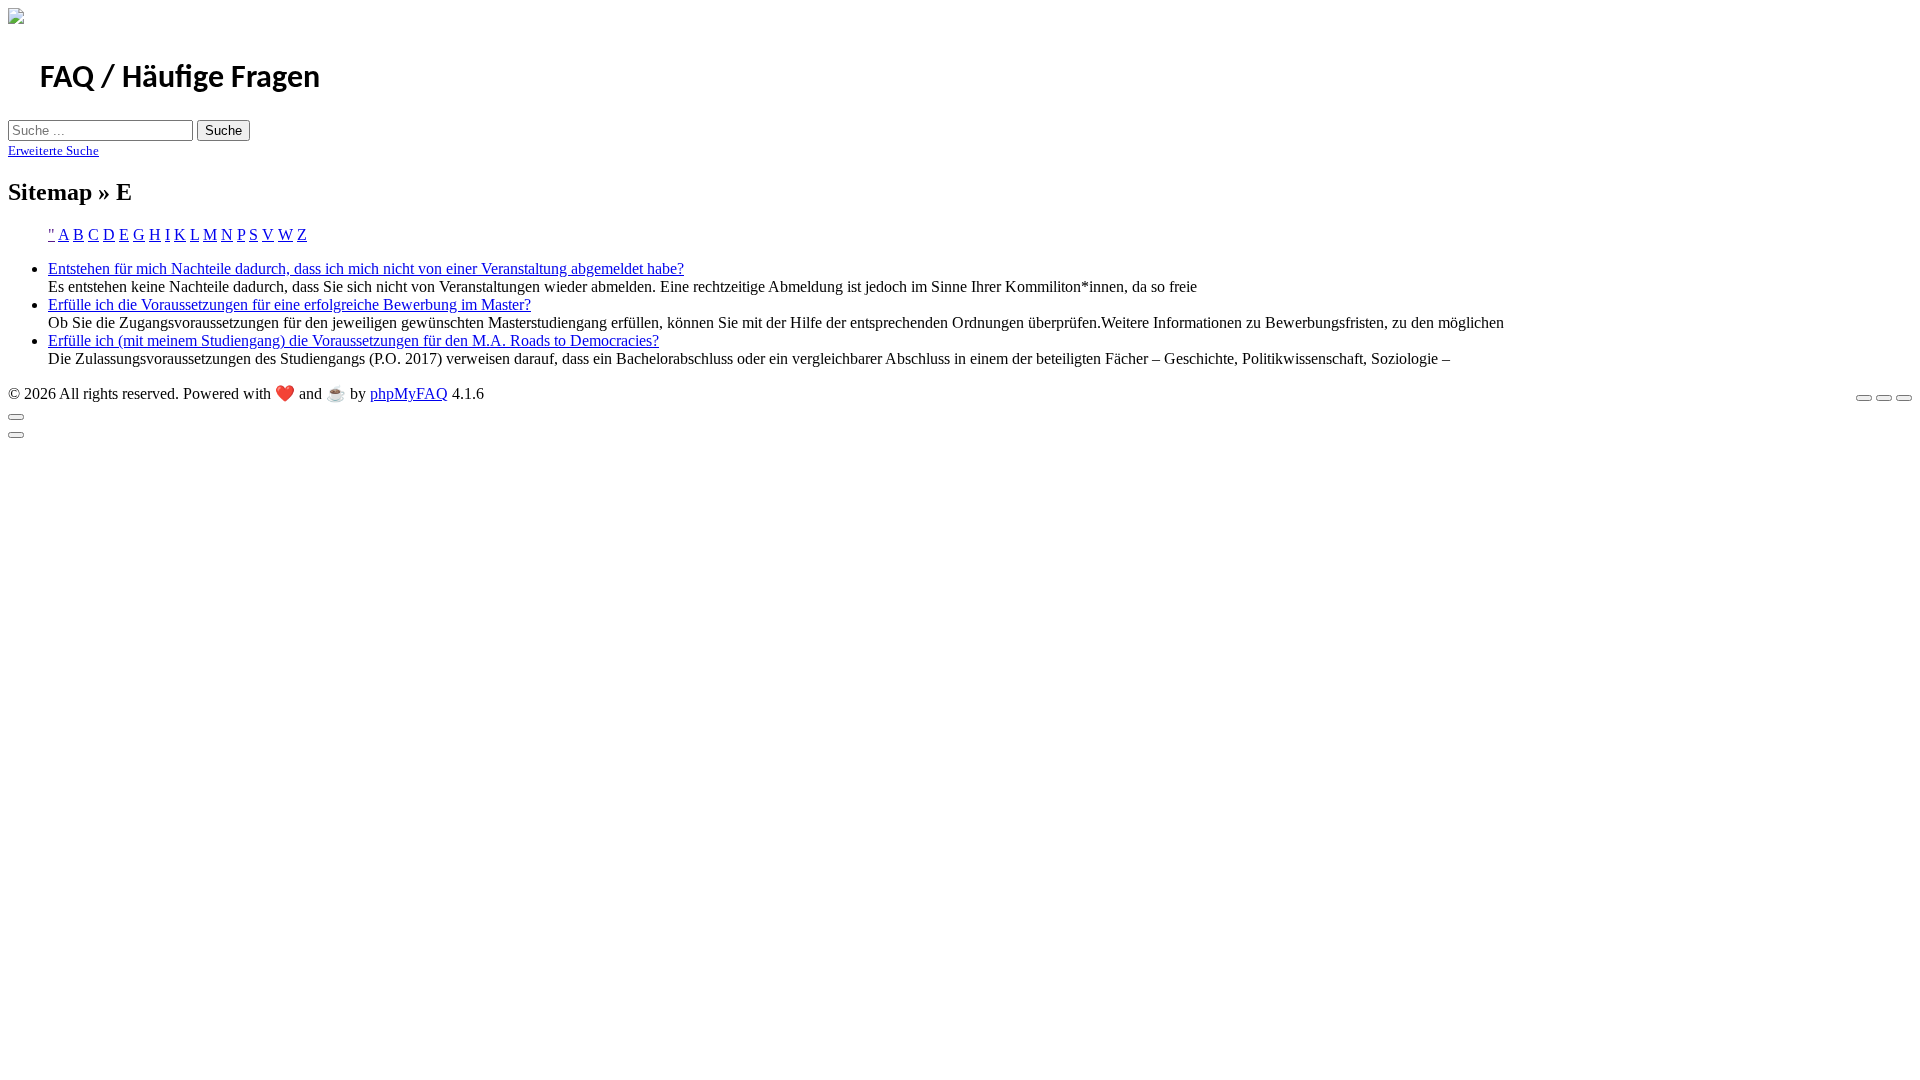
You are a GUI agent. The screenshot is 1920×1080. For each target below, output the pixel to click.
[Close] (16, 417)
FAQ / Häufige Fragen (180, 79)
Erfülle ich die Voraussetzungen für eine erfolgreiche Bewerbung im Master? (289, 304)
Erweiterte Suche (53, 150)
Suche (223, 130)
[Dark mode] (1884, 398)
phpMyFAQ (409, 393)
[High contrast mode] (1904, 398)
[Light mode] (1864, 398)
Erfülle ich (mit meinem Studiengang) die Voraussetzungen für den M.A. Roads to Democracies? (353, 340)
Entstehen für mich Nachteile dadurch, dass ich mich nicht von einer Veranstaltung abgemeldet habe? (366, 268)
